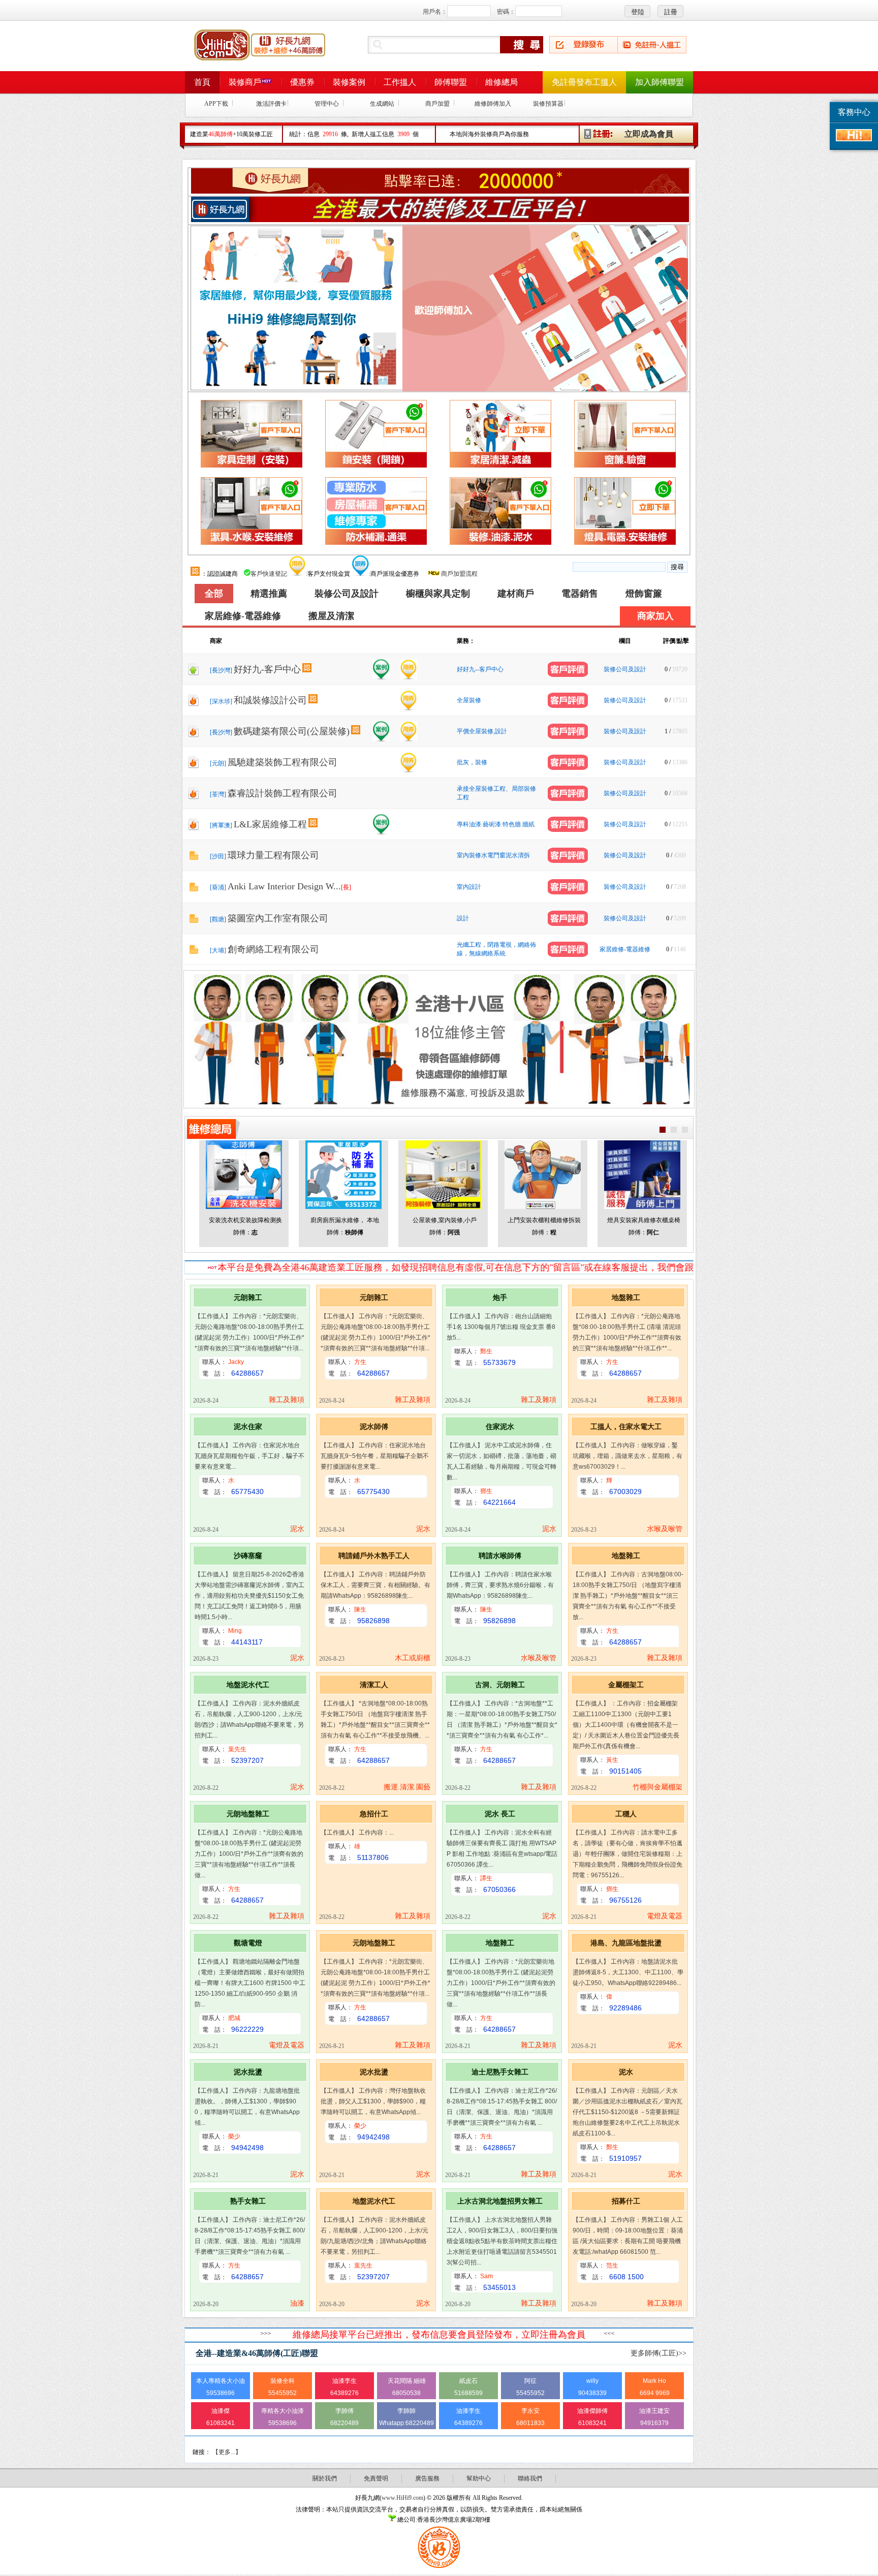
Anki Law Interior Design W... (289, 886)
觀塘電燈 (248, 1943)
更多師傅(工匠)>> (658, 2353)
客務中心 (854, 112)
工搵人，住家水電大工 (626, 1426)
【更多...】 (227, 2452)
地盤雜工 (626, 1297)
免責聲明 (376, 2478)
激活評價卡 (271, 104)
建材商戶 (516, 594)
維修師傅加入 (493, 104)
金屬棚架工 (626, 1685)
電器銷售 (580, 594)
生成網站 (382, 104)
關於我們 (325, 2478)
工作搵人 (400, 82)
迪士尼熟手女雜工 (500, 2072)
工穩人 (626, 1814)
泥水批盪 (248, 2072)
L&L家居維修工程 (270, 824)
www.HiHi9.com (402, 2498)
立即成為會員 (649, 134)
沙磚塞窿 (248, 1556)
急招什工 (374, 1814)
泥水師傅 (374, 1426)
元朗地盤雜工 (248, 1814)
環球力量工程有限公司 (273, 855)
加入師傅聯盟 (660, 82)
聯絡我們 (530, 2478)
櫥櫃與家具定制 (438, 594)
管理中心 (327, 104)
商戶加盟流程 (459, 574)
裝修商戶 (245, 82)
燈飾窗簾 (644, 594)
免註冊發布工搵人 (584, 82)
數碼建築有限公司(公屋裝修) (292, 731)
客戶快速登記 (269, 574)
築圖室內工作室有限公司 (278, 918)
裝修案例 (349, 82)
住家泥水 (500, 1426)
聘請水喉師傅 (500, 1556)
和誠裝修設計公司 (270, 700)
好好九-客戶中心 (267, 669)
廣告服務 (427, 2478)
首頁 (202, 82)
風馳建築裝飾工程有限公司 (283, 762)
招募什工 (626, 2201)
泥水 (626, 2072)
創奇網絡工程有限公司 (273, 949)
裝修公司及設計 (347, 594)
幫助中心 (479, 2478)
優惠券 (302, 82)
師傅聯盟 (451, 82)
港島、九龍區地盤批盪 (626, 1943)
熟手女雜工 (248, 2201)
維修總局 (501, 82)
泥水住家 (248, 1426)
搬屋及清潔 (331, 616)
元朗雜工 (248, 1297)
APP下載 (216, 104)
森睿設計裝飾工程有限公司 (283, 793)
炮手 (500, 1297)
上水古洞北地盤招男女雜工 (500, 2201)
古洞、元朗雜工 (500, 1685)
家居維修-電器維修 (243, 616)
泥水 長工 (500, 1814)
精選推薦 (269, 594)
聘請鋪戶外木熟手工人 (374, 1556)
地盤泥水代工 (248, 1685)
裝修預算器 (548, 104)
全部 (214, 594)
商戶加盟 (437, 104)
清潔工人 (374, 1685)
